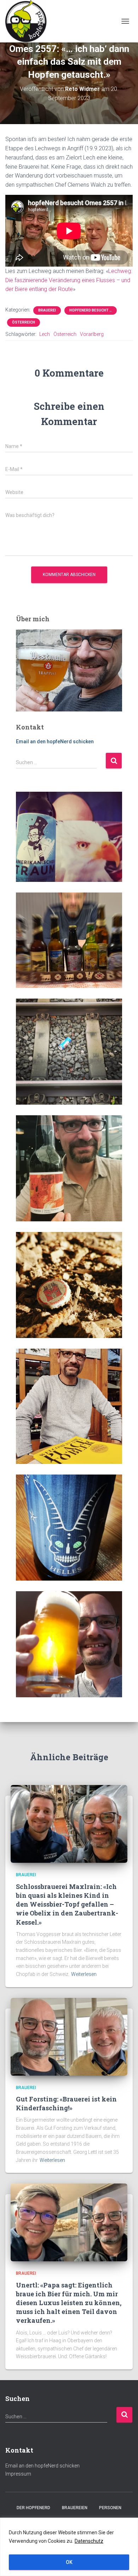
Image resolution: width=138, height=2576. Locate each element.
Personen (110, 2508)
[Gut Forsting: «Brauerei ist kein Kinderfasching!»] (69, 2036)
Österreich (24, 322)
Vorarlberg (92, 334)
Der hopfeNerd (33, 2508)
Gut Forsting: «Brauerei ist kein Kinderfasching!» (66, 2103)
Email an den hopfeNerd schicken (55, 742)
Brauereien (75, 2508)
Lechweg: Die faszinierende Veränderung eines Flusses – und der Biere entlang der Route (69, 280)
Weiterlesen (84, 1974)
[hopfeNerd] (29, 21)
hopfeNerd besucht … (91, 310)
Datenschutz (89, 2541)
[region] (69, 2547)
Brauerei (47, 310)
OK (69, 2562)
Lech (45, 334)
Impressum (18, 2474)
